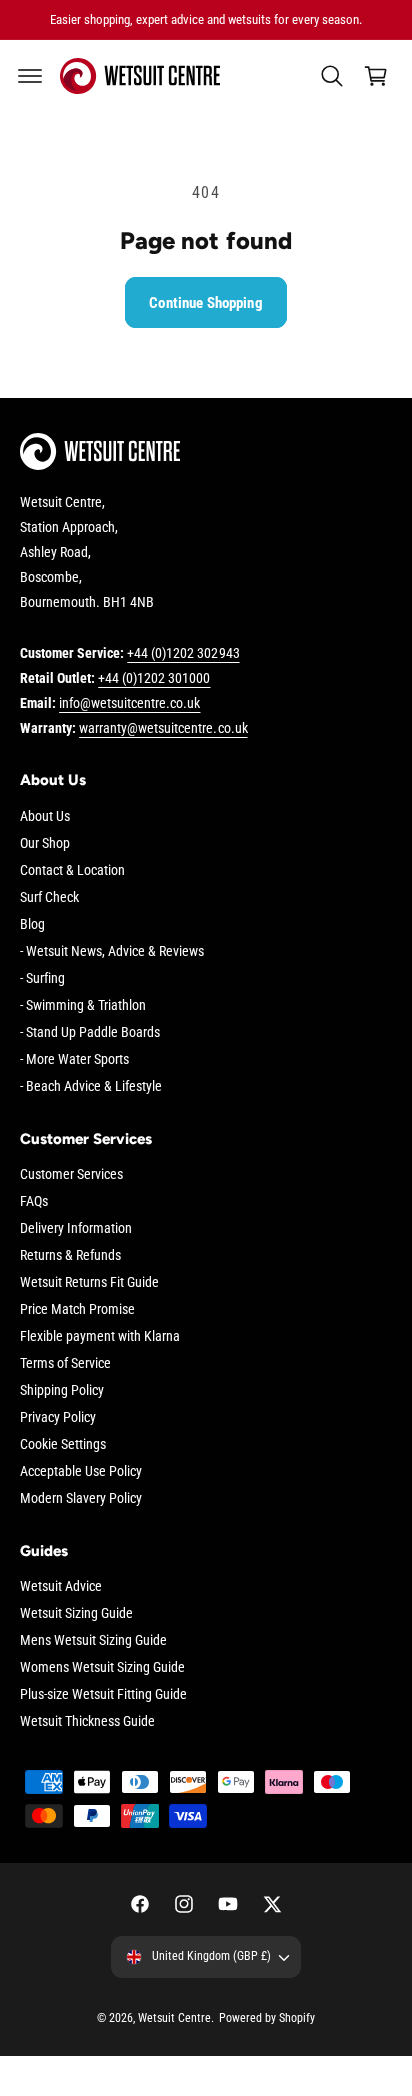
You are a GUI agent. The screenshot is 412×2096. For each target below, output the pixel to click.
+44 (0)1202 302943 (183, 653)
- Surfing (42, 978)
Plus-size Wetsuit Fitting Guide (103, 1694)
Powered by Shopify (267, 2018)
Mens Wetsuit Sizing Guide (93, 1640)
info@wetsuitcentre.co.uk (129, 703)
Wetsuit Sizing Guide (76, 1613)
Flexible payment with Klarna (100, 1336)
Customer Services (71, 1174)
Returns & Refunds (70, 1255)
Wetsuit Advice (61, 1586)
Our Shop (45, 843)
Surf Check (49, 897)
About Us (45, 816)
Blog (32, 924)
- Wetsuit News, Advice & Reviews (112, 951)
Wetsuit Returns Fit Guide (89, 1282)
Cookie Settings (63, 1444)
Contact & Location (72, 870)
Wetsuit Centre (174, 2018)
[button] (30, 76)
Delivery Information (76, 1228)
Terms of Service (65, 1363)
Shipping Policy (62, 1390)
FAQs (34, 1201)
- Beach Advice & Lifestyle (91, 1086)
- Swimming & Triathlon (83, 1005)
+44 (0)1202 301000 (154, 678)
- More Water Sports (74, 1059)
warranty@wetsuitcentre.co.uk (163, 728)
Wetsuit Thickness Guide (87, 1721)
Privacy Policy (58, 1417)
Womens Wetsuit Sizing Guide (102, 1667)
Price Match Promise (77, 1309)
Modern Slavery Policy (81, 1498)
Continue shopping (206, 303)
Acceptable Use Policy (81, 1471)
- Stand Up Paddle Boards (90, 1032)
